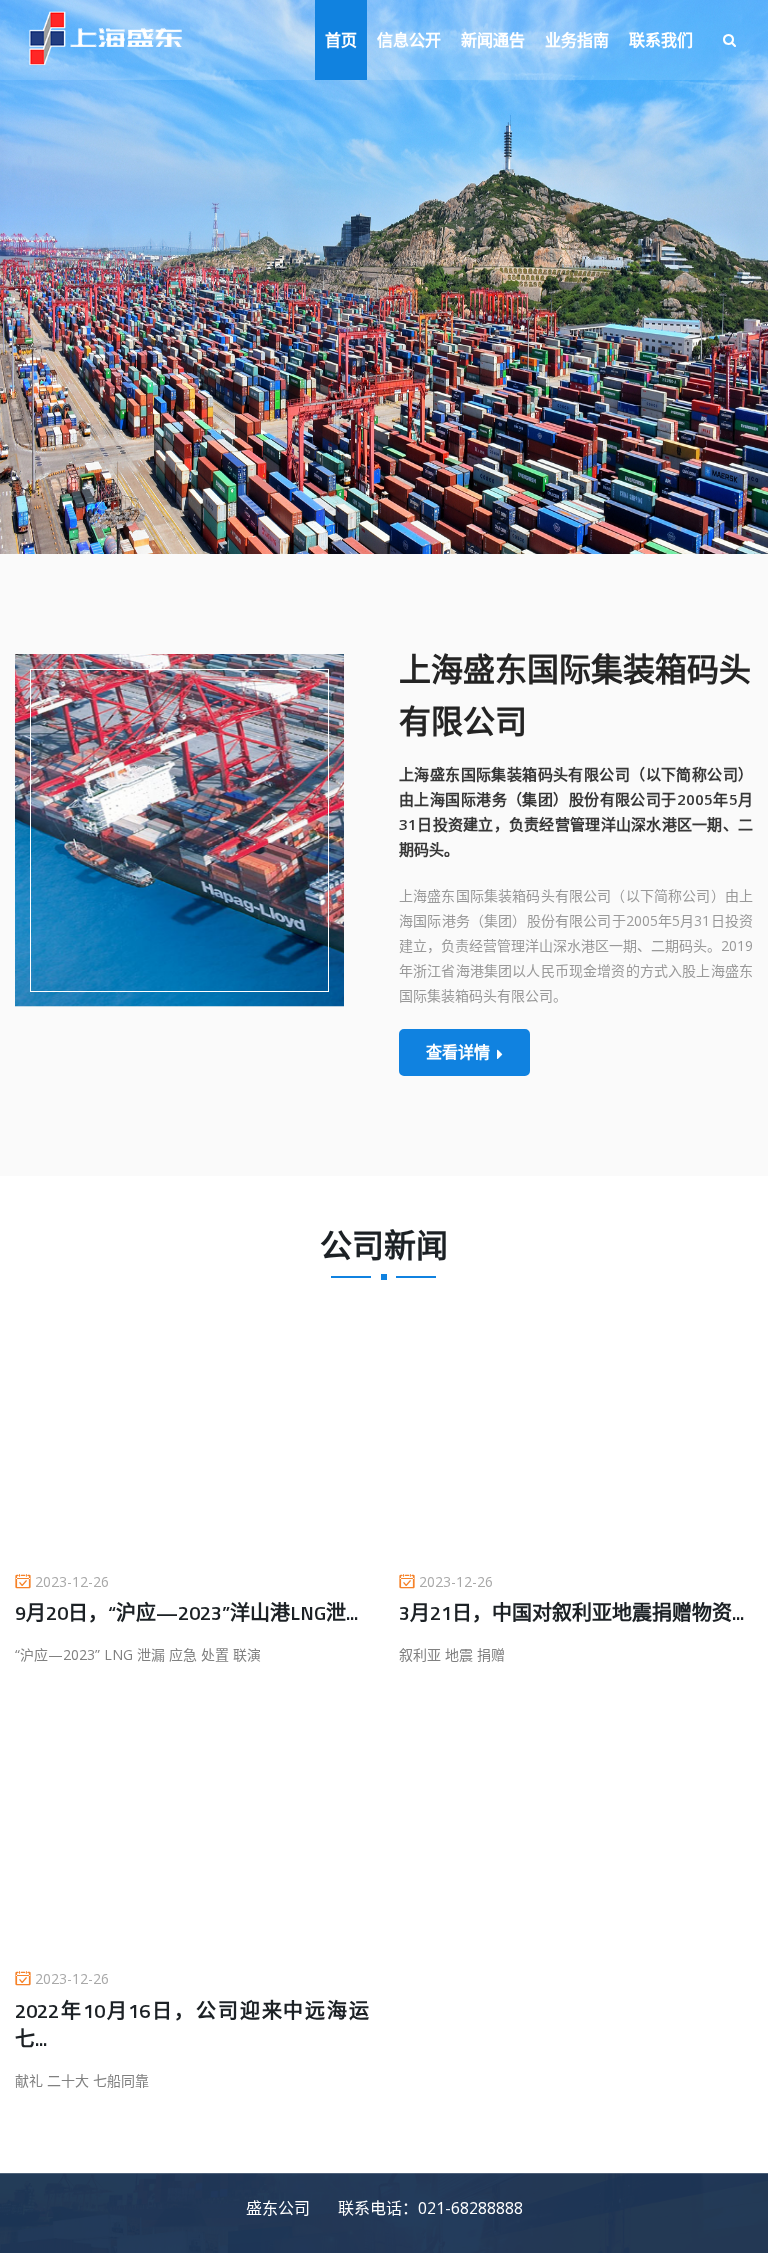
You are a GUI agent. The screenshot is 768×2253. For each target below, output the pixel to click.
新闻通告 (493, 40)
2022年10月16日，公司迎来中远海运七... (192, 2024)
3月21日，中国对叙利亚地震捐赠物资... (571, 1612)
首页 (341, 40)
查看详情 (458, 1052)
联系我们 (661, 40)
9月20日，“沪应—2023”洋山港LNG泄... (186, 1612)
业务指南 (577, 40)
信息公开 (409, 40)
